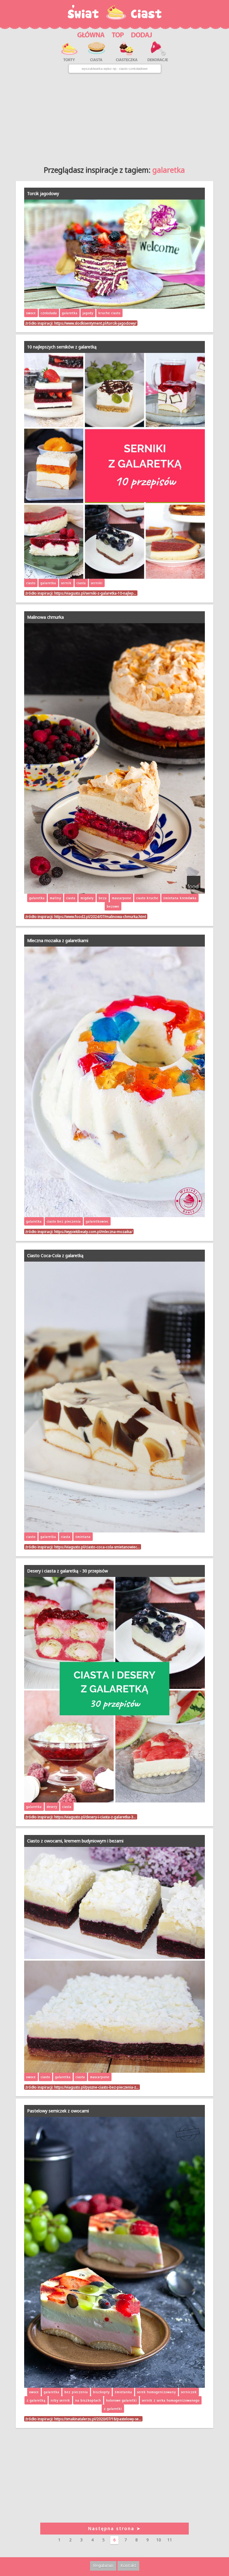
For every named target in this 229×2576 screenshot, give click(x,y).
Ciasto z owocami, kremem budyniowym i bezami (75, 1841)
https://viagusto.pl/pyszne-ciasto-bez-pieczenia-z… (96, 2087)
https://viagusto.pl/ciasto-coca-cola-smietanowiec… (97, 1547)
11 (170, 2540)
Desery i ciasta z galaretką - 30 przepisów (68, 1571)
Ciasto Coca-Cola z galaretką (55, 1255)
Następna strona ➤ (114, 2528)
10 (159, 2540)
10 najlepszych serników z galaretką (62, 347)
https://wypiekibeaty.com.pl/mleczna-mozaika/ (93, 1231)
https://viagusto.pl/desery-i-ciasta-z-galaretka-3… (95, 1817)
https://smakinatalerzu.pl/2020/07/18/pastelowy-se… (98, 2419)
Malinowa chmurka (45, 617)
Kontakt (128, 2565)
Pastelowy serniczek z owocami (58, 2111)
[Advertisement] (114, 117)
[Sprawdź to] (118, 34)
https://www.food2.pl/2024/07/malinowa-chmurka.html (100, 916)
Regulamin (103, 2565)
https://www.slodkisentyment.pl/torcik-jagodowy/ (95, 323)
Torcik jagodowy (43, 193)
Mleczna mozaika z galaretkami (58, 940)
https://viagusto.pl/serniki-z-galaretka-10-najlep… (95, 593)
